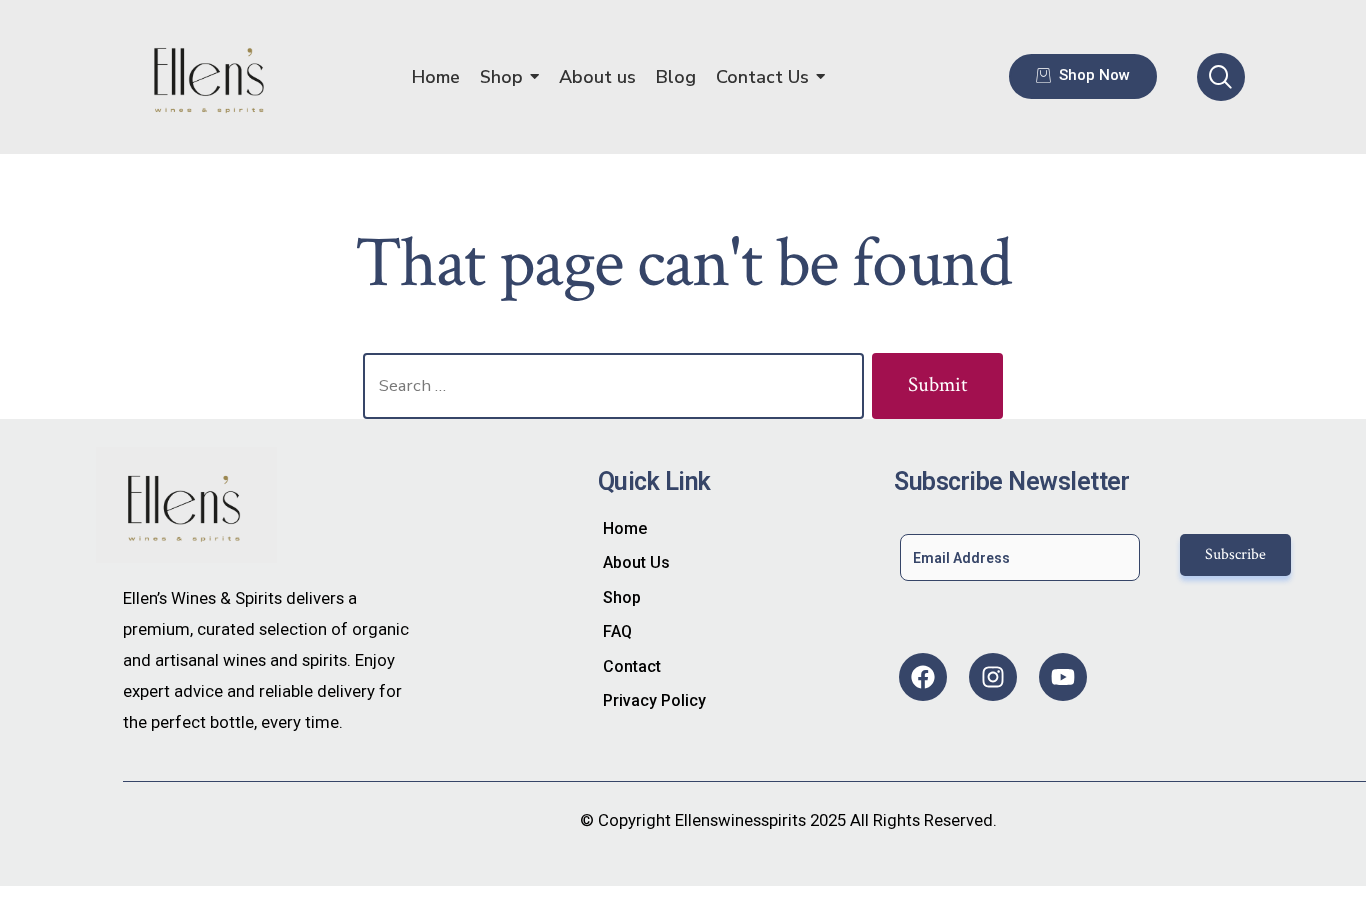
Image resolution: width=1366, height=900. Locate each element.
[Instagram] (993, 677)
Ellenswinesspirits (740, 820)
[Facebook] (923, 677)
